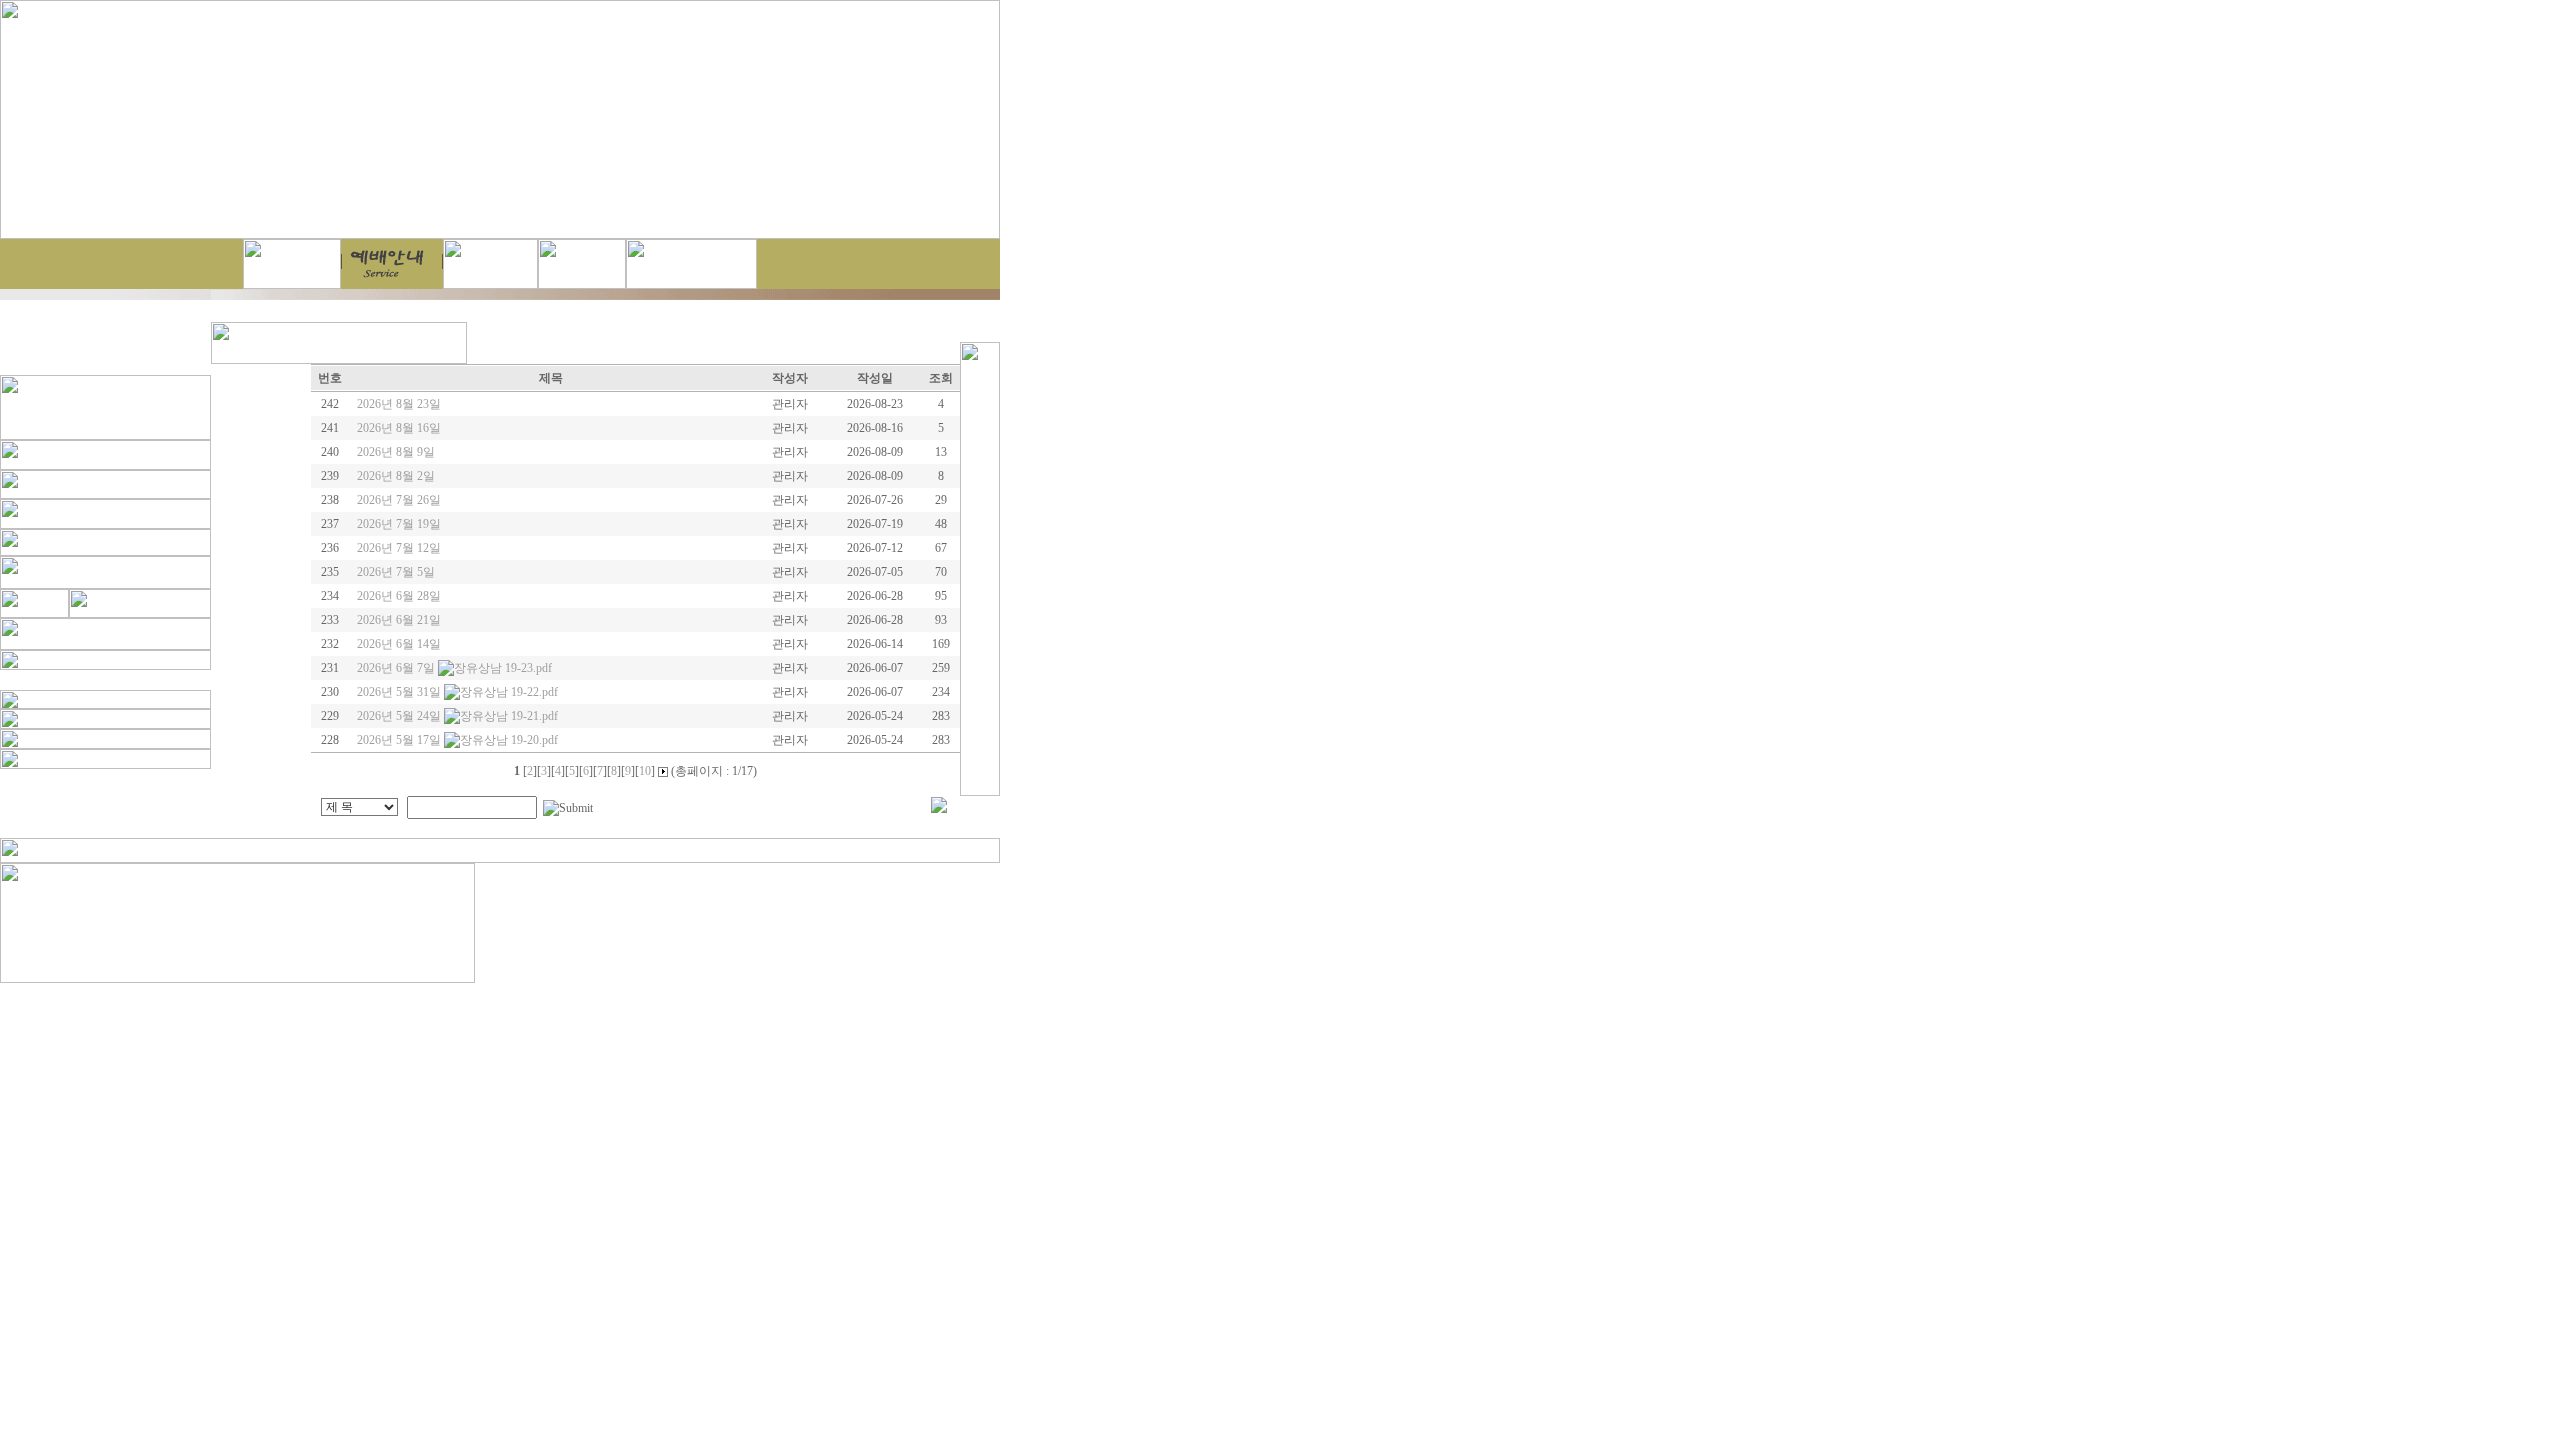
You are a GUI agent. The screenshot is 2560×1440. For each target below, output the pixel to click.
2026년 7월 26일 (399, 500)
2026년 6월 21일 (399, 620)
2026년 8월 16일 (399, 428)
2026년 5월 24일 (400, 716)
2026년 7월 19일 (399, 524)
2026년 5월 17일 (400, 740)
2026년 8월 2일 (396, 476)
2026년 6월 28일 (399, 596)
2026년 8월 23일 (399, 404)
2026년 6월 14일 (399, 644)
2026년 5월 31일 (400, 692)
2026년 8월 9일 (396, 452)
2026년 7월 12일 (399, 548)
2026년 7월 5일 (396, 572)
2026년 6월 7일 (397, 668)
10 (645, 771)
